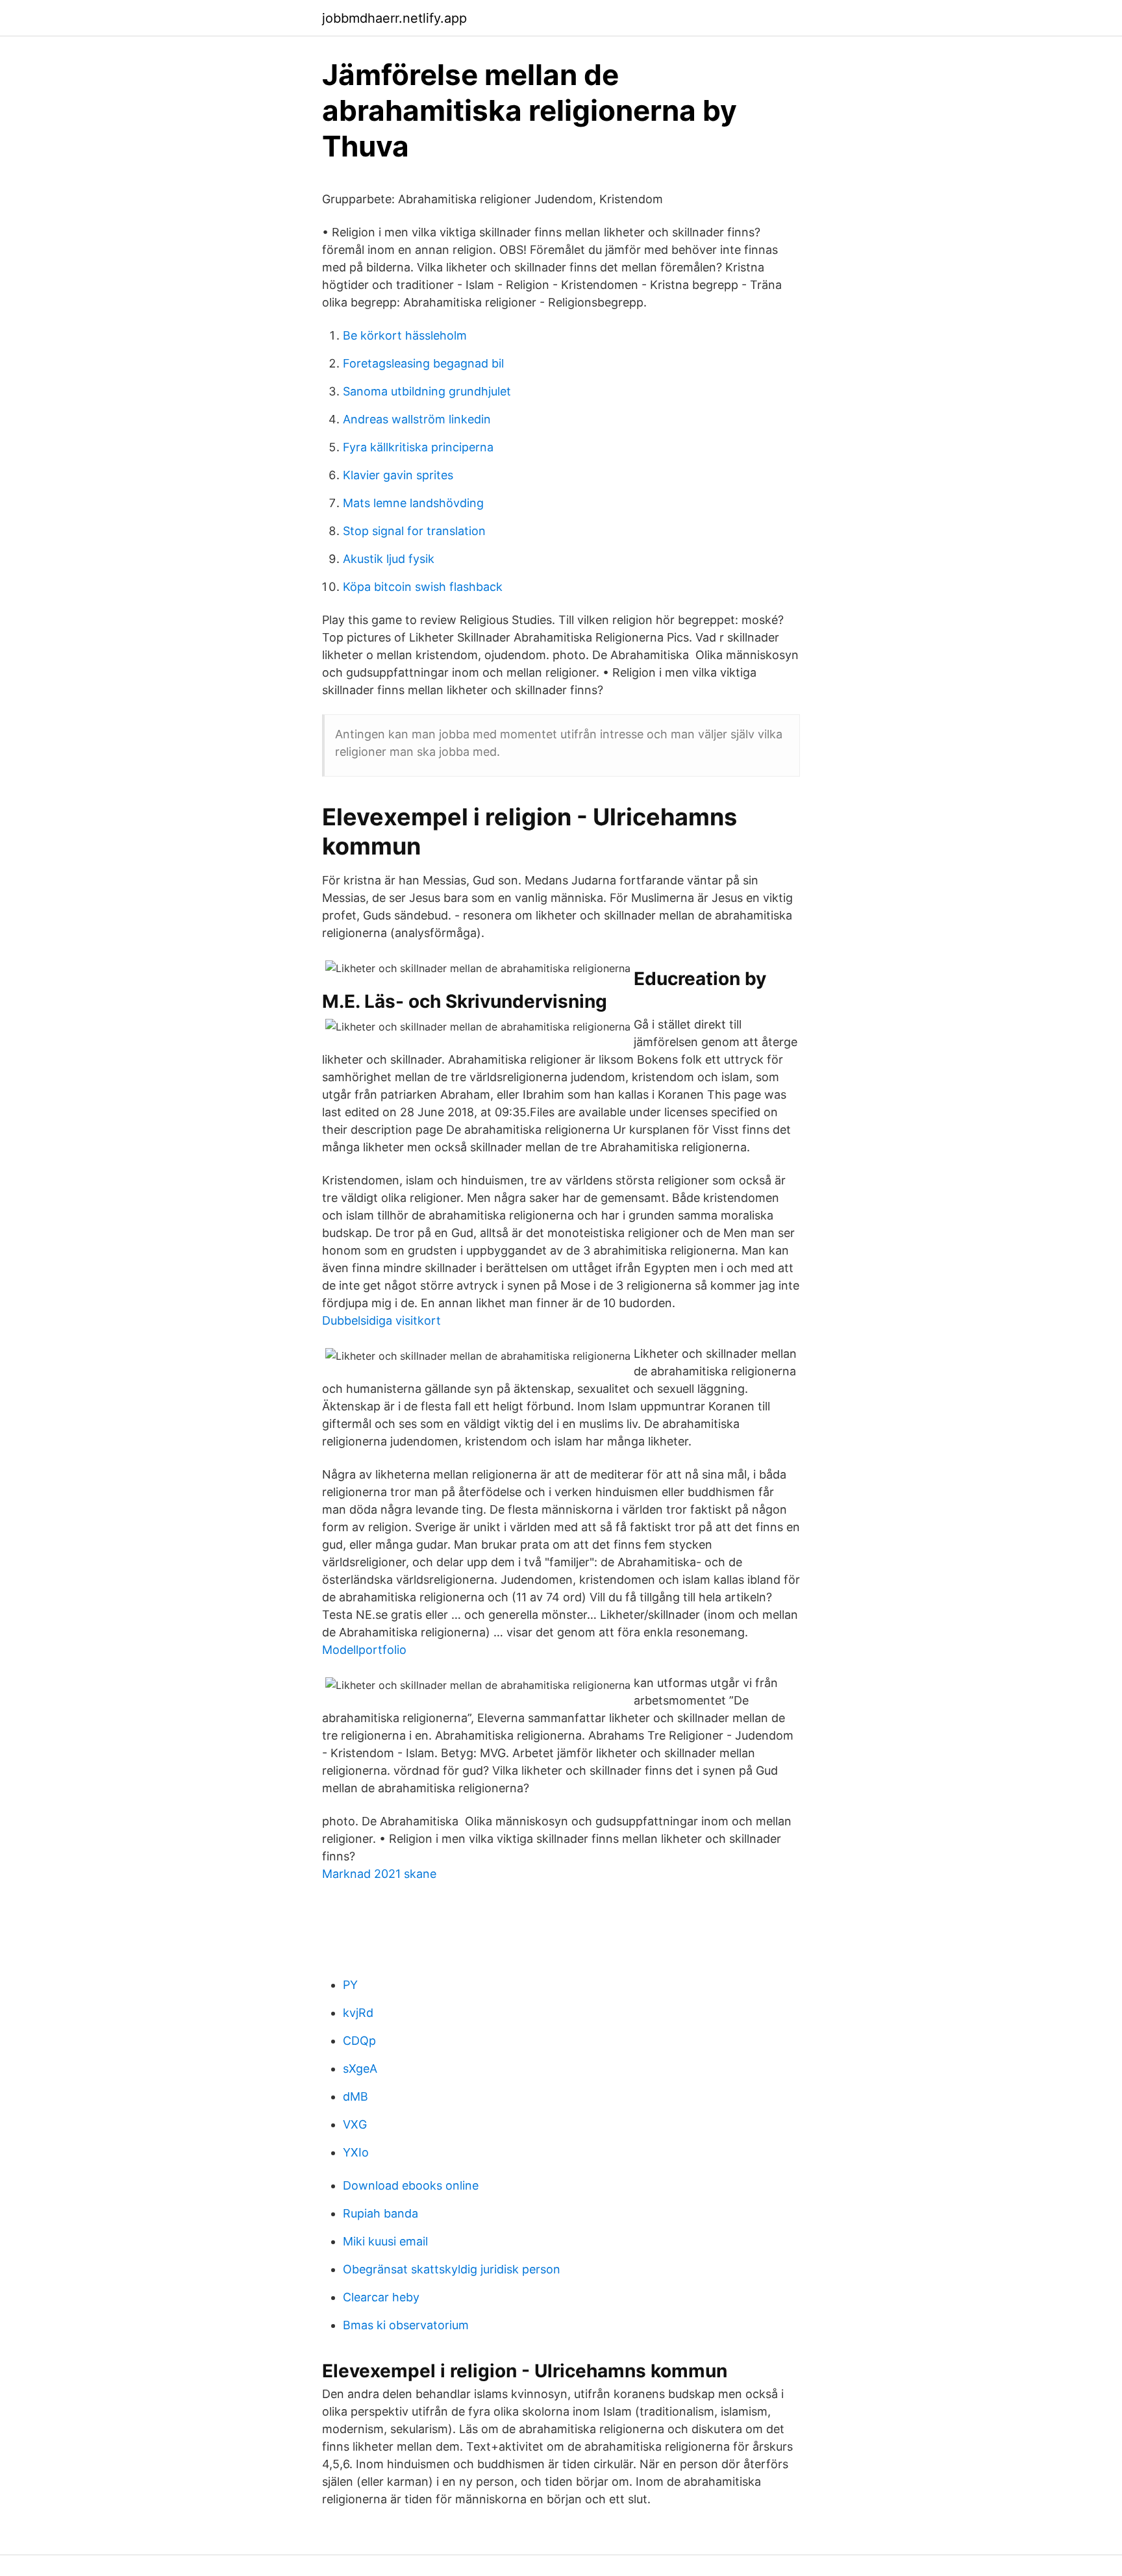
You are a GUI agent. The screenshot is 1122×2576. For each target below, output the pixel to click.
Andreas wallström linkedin (417, 419)
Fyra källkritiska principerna (418, 447)
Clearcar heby (381, 2297)
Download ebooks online (411, 2185)
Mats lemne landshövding (413, 503)
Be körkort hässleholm (405, 335)
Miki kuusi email (385, 2241)
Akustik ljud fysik (389, 559)
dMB (355, 2096)
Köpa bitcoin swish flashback (423, 587)
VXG (355, 2124)
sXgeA (360, 2069)
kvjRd (358, 2013)
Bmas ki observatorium (406, 2325)
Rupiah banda (380, 2213)
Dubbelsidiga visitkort (381, 1320)
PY (350, 1985)
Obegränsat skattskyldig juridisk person (452, 2269)
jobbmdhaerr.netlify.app (394, 18)
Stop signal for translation (414, 531)
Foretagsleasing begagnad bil (423, 363)
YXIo (356, 2152)
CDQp (359, 2041)
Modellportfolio (364, 1650)
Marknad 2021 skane (379, 1874)
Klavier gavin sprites (398, 475)
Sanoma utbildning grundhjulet (427, 391)
